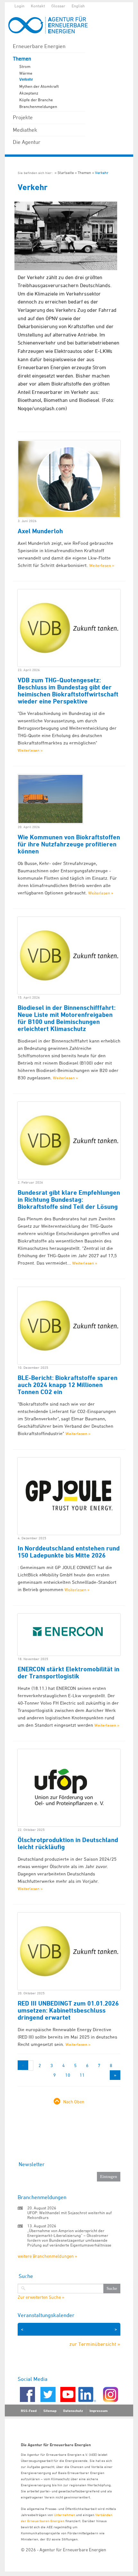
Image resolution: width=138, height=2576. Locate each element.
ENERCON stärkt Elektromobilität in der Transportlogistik (69, 1673)
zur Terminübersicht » (95, 2344)
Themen (22, 59)
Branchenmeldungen (38, 106)
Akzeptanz (29, 93)
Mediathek (25, 130)
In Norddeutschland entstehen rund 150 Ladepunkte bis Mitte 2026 (69, 1552)
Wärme (26, 73)
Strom (25, 66)
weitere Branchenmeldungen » (47, 2256)
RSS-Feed (29, 2411)
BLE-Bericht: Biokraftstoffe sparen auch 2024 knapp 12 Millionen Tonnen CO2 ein (68, 1385)
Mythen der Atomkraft (39, 86)
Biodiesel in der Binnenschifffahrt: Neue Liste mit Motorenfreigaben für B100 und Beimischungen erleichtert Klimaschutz (67, 1018)
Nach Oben (74, 2102)
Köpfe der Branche (36, 100)
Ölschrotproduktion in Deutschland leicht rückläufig (68, 1843)
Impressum (99, 2411)
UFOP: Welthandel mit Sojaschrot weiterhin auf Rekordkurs (69, 2215)
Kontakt (38, 6)
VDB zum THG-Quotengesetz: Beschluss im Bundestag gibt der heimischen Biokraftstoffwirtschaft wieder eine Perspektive (68, 691)
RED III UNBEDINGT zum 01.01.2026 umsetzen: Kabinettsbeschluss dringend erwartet (68, 2010)
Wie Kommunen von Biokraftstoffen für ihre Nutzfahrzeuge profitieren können (69, 844)
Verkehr (26, 79)
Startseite (66, 173)
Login (19, 6)
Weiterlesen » (102, 565)
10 (68, 2075)
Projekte (23, 117)
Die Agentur (27, 142)
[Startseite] (51, 25)
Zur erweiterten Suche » (41, 2297)
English (78, 6)
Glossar (58, 6)
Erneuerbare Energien (39, 46)
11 (82, 2075)
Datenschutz (73, 2411)
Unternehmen (65, 2515)
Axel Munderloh (40, 531)
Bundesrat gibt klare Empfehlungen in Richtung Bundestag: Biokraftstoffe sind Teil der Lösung (69, 1200)
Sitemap (50, 2411)
